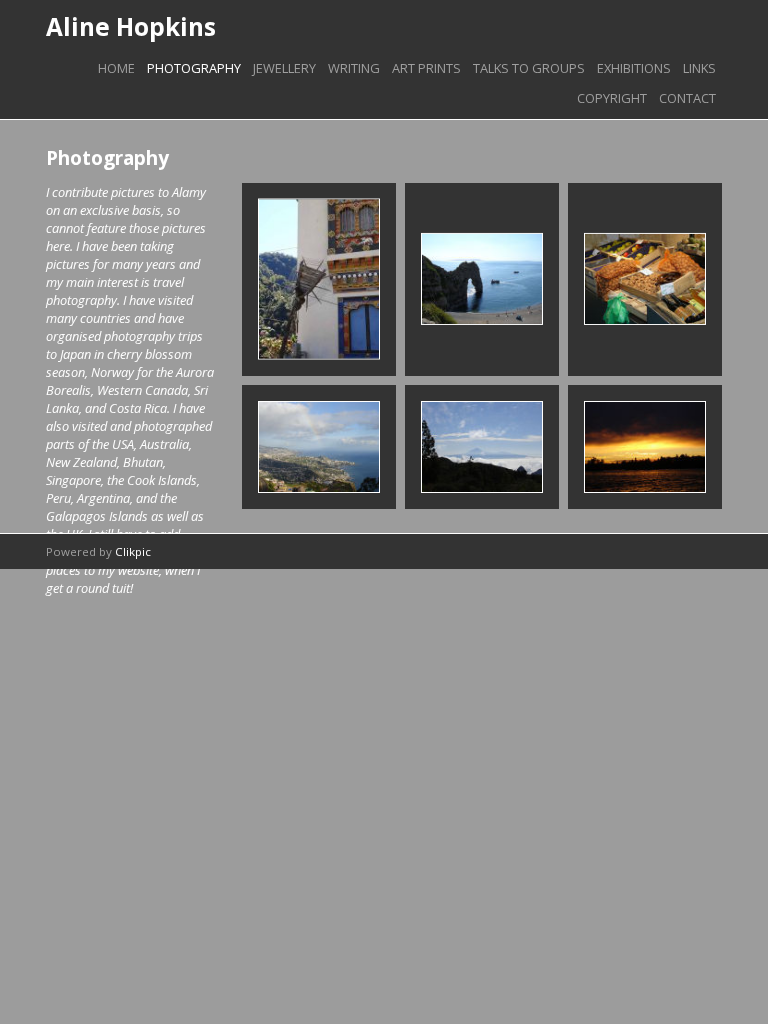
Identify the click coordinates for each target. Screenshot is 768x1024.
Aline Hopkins (131, 26)
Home (116, 68)
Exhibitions (634, 68)
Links (699, 68)
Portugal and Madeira (319, 447)
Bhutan (318, 279)
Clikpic (133, 551)
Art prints (426, 68)
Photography (194, 68)
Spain (481, 447)
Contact (687, 98)
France (645, 279)
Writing (354, 68)
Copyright (612, 98)
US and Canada (645, 447)
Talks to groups (529, 68)
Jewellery (284, 68)
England (482, 279)
